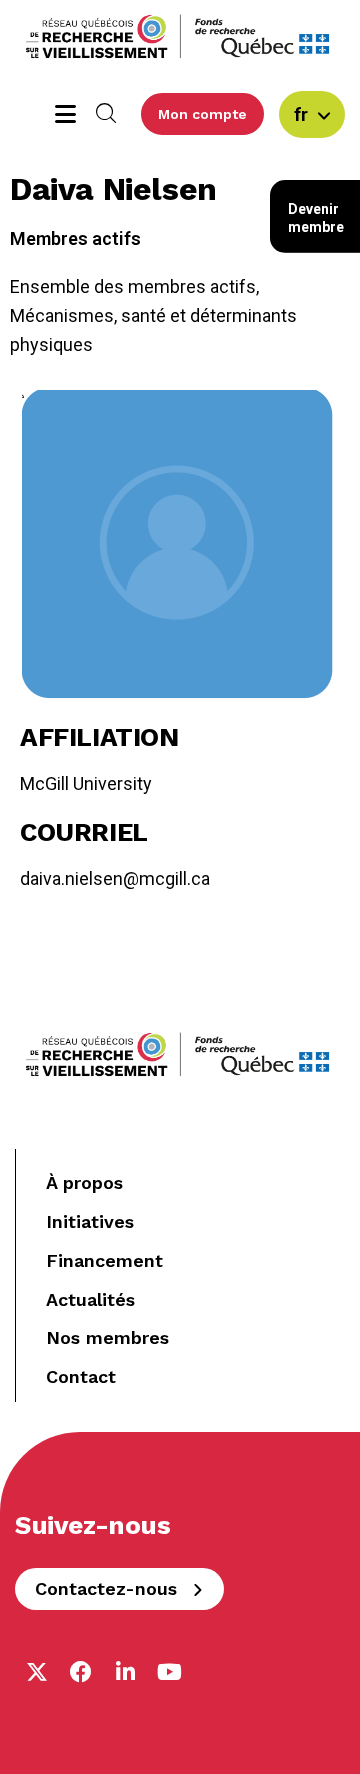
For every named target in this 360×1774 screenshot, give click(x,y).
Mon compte (202, 114)
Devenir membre (316, 218)
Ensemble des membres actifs (133, 286)
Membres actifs (75, 238)
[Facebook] (81, 1672)
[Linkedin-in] (125, 1672)
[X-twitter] (37, 1672)
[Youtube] (169, 1672)
